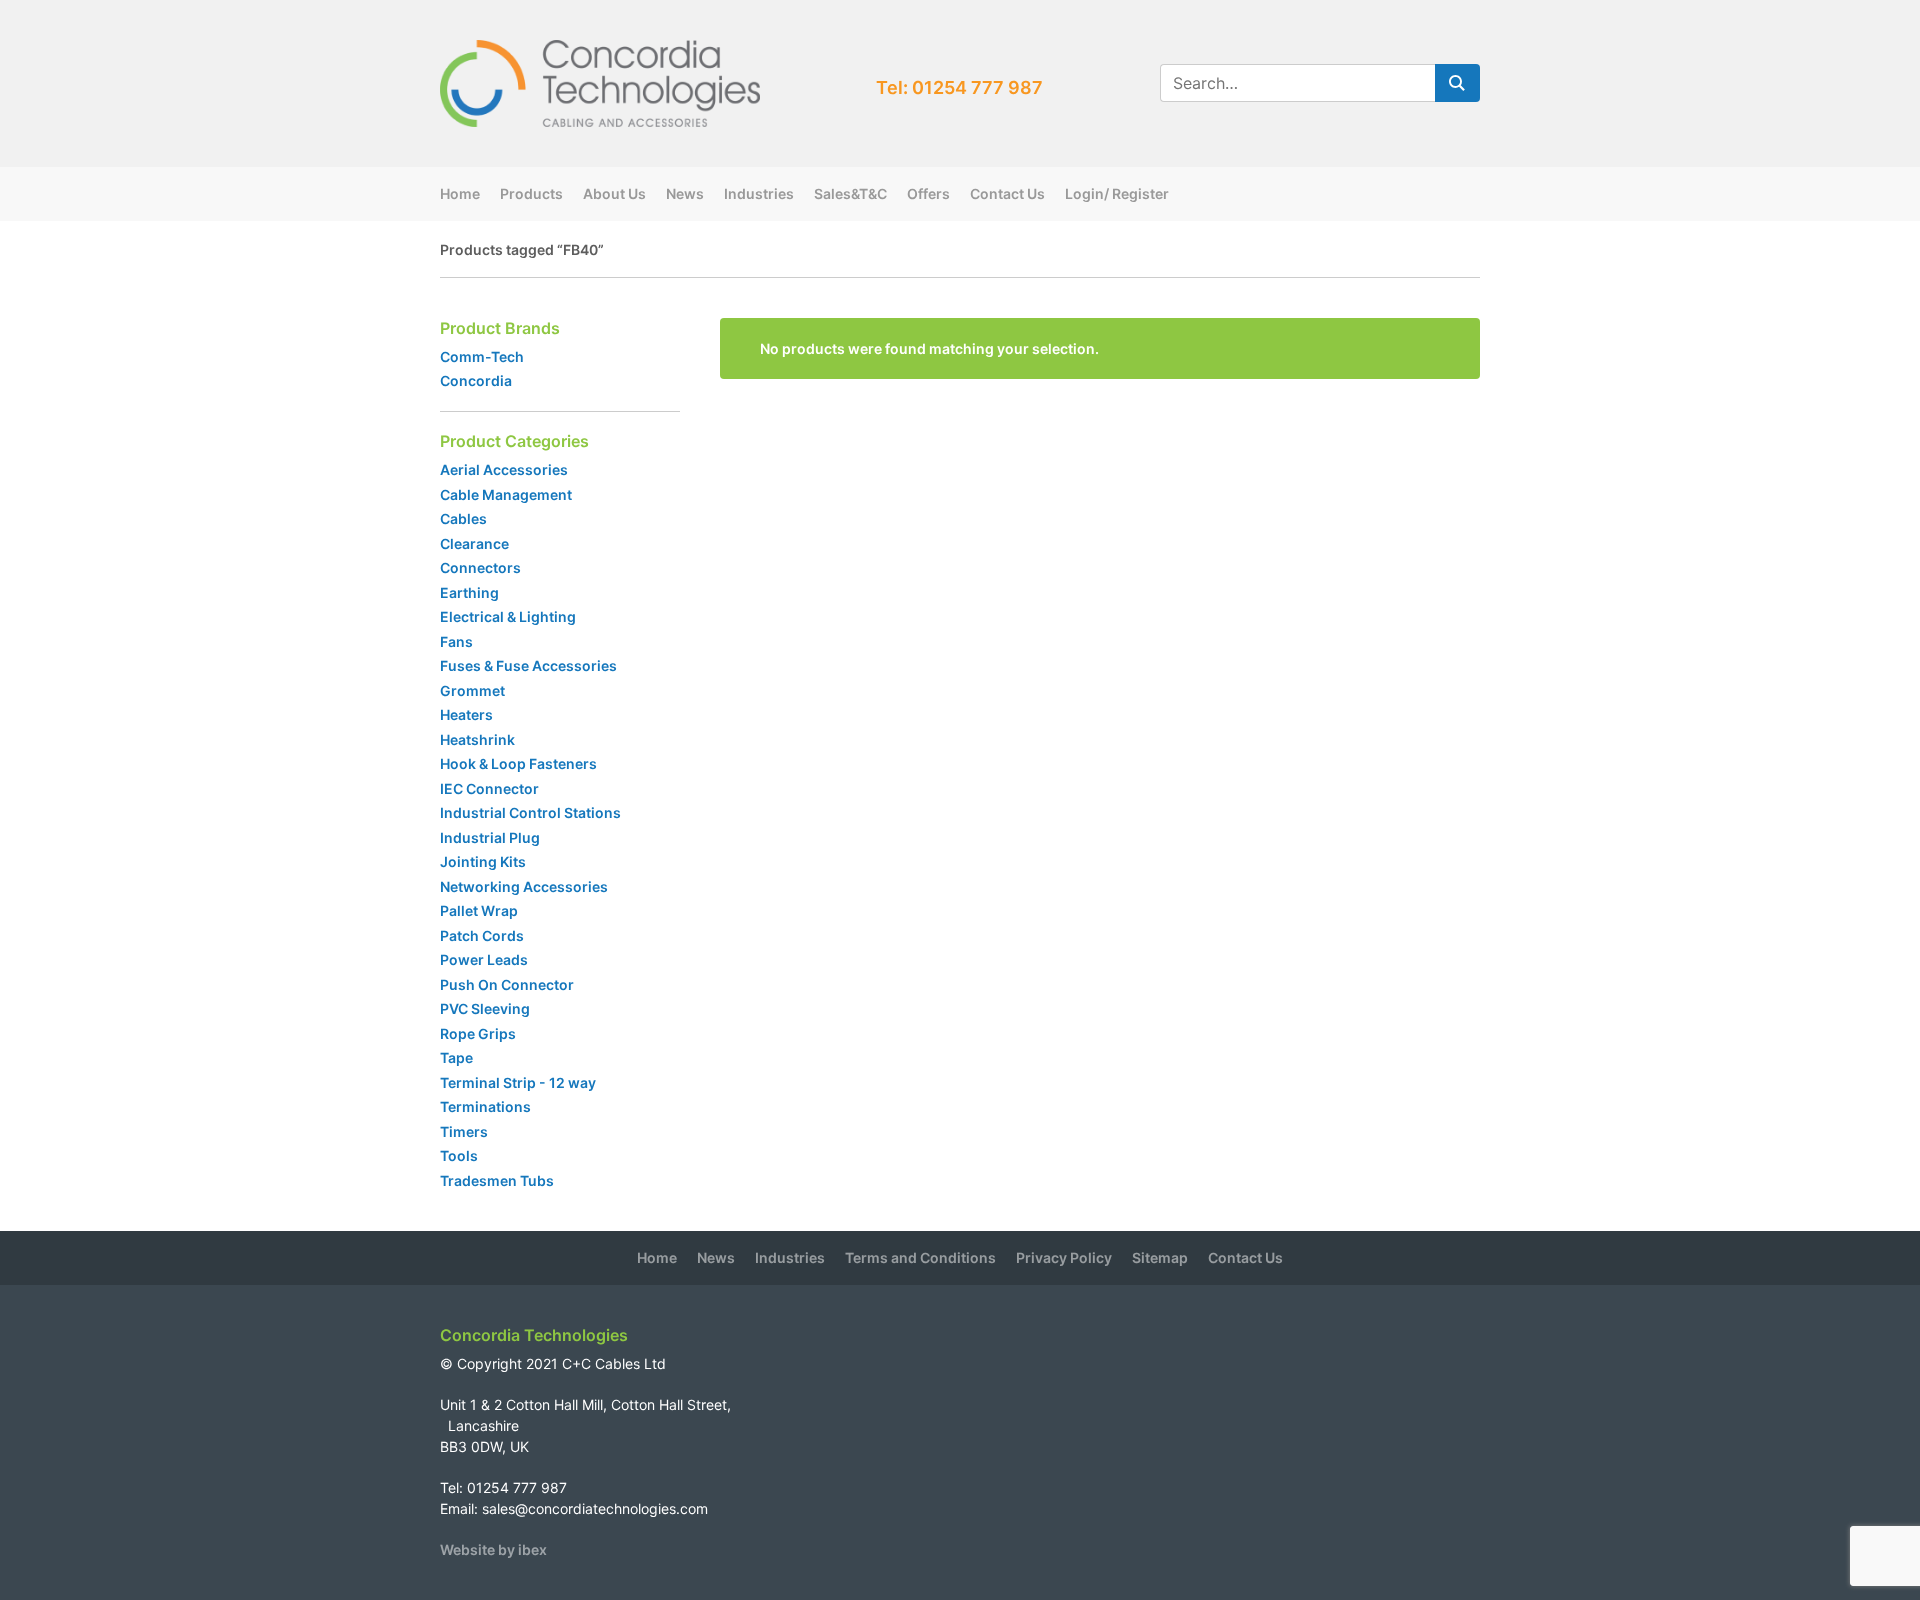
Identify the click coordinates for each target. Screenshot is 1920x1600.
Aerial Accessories (504, 469)
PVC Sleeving (485, 1008)
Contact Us (1007, 193)
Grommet (472, 690)
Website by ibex (493, 1549)
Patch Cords (482, 935)
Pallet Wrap (480, 910)
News (685, 193)
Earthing (469, 592)
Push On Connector (507, 984)
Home (460, 193)
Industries (759, 193)
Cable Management (506, 494)
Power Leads (484, 959)
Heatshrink (477, 739)
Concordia (476, 380)
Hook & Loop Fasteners (518, 763)
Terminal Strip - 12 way (518, 1082)
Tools (459, 1155)
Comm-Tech (482, 356)
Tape (456, 1057)
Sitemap (1160, 1257)
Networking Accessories (524, 886)
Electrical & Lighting (508, 616)
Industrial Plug (490, 837)
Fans (456, 641)
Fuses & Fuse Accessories (528, 665)
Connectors (480, 567)
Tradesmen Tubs (497, 1180)
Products (531, 193)
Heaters (466, 714)
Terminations (485, 1106)
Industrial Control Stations (530, 812)
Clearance (474, 543)
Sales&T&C (850, 193)
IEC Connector (489, 788)
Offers (928, 193)
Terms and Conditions (920, 1257)
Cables (463, 518)
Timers (464, 1131)
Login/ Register (1117, 193)
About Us (614, 193)
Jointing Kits (483, 861)
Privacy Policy (1064, 1257)
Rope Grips (478, 1033)
